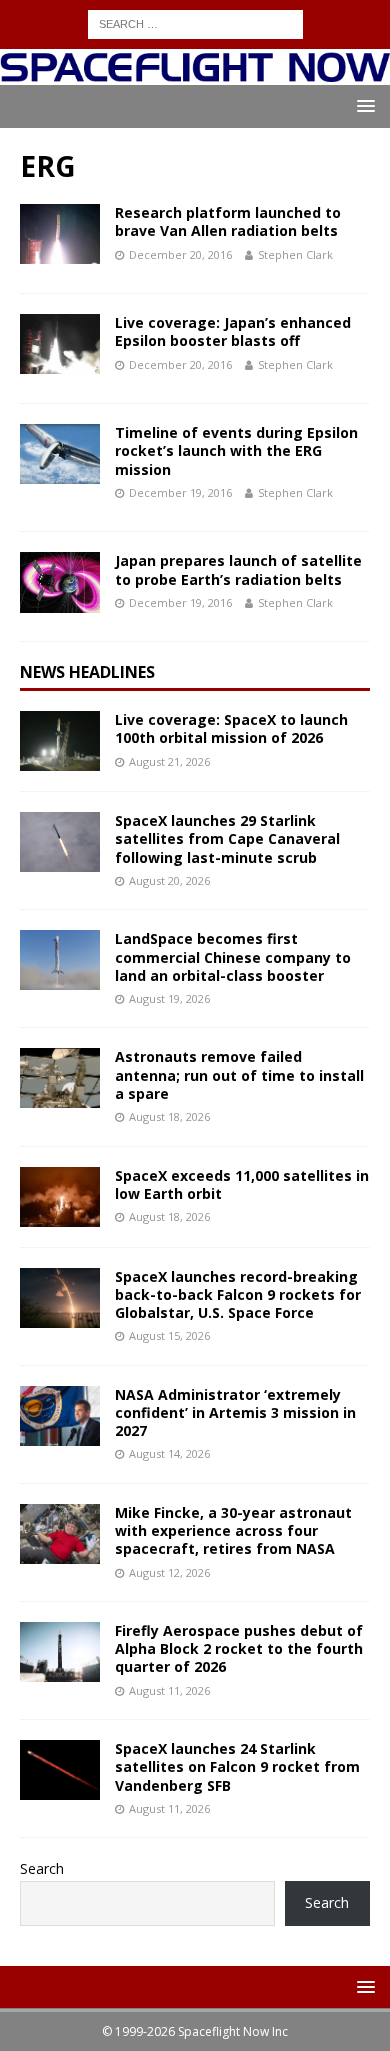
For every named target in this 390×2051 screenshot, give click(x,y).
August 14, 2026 (169, 1453)
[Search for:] (195, 22)
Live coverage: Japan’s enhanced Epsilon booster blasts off (233, 331)
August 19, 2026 (169, 998)
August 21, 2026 (169, 761)
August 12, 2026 (169, 1572)
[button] (362, 105)
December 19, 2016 (180, 492)
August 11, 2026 (169, 1690)
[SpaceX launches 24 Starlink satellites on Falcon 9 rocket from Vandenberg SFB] (60, 1770)
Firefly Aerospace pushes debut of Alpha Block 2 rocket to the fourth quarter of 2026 (239, 1648)
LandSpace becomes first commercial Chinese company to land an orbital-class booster (233, 956)
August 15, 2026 (169, 1335)
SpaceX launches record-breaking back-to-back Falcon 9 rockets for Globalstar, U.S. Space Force (238, 1294)
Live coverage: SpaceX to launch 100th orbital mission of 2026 (231, 728)
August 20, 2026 (169, 880)
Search (42, 1868)
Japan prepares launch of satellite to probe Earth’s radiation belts (238, 569)
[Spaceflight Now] (195, 73)
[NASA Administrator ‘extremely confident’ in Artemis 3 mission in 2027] (60, 1416)
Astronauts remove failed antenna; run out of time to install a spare (239, 1074)
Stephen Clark (295, 254)
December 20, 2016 (180, 254)
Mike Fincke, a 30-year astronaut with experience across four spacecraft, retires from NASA (233, 1530)
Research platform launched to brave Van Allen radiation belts (228, 221)
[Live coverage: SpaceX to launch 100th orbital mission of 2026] (60, 741)
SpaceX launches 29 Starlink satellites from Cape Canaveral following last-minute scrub (227, 838)
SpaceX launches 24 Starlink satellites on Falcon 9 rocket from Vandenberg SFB (237, 1766)
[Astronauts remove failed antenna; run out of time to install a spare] (60, 1078)
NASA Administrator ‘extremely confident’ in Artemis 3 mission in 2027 (235, 1412)
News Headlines (87, 672)
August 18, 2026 (169, 1116)
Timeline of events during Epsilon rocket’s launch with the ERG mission (236, 450)
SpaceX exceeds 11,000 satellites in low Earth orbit (242, 1184)
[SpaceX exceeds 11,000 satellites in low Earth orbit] (60, 1197)
